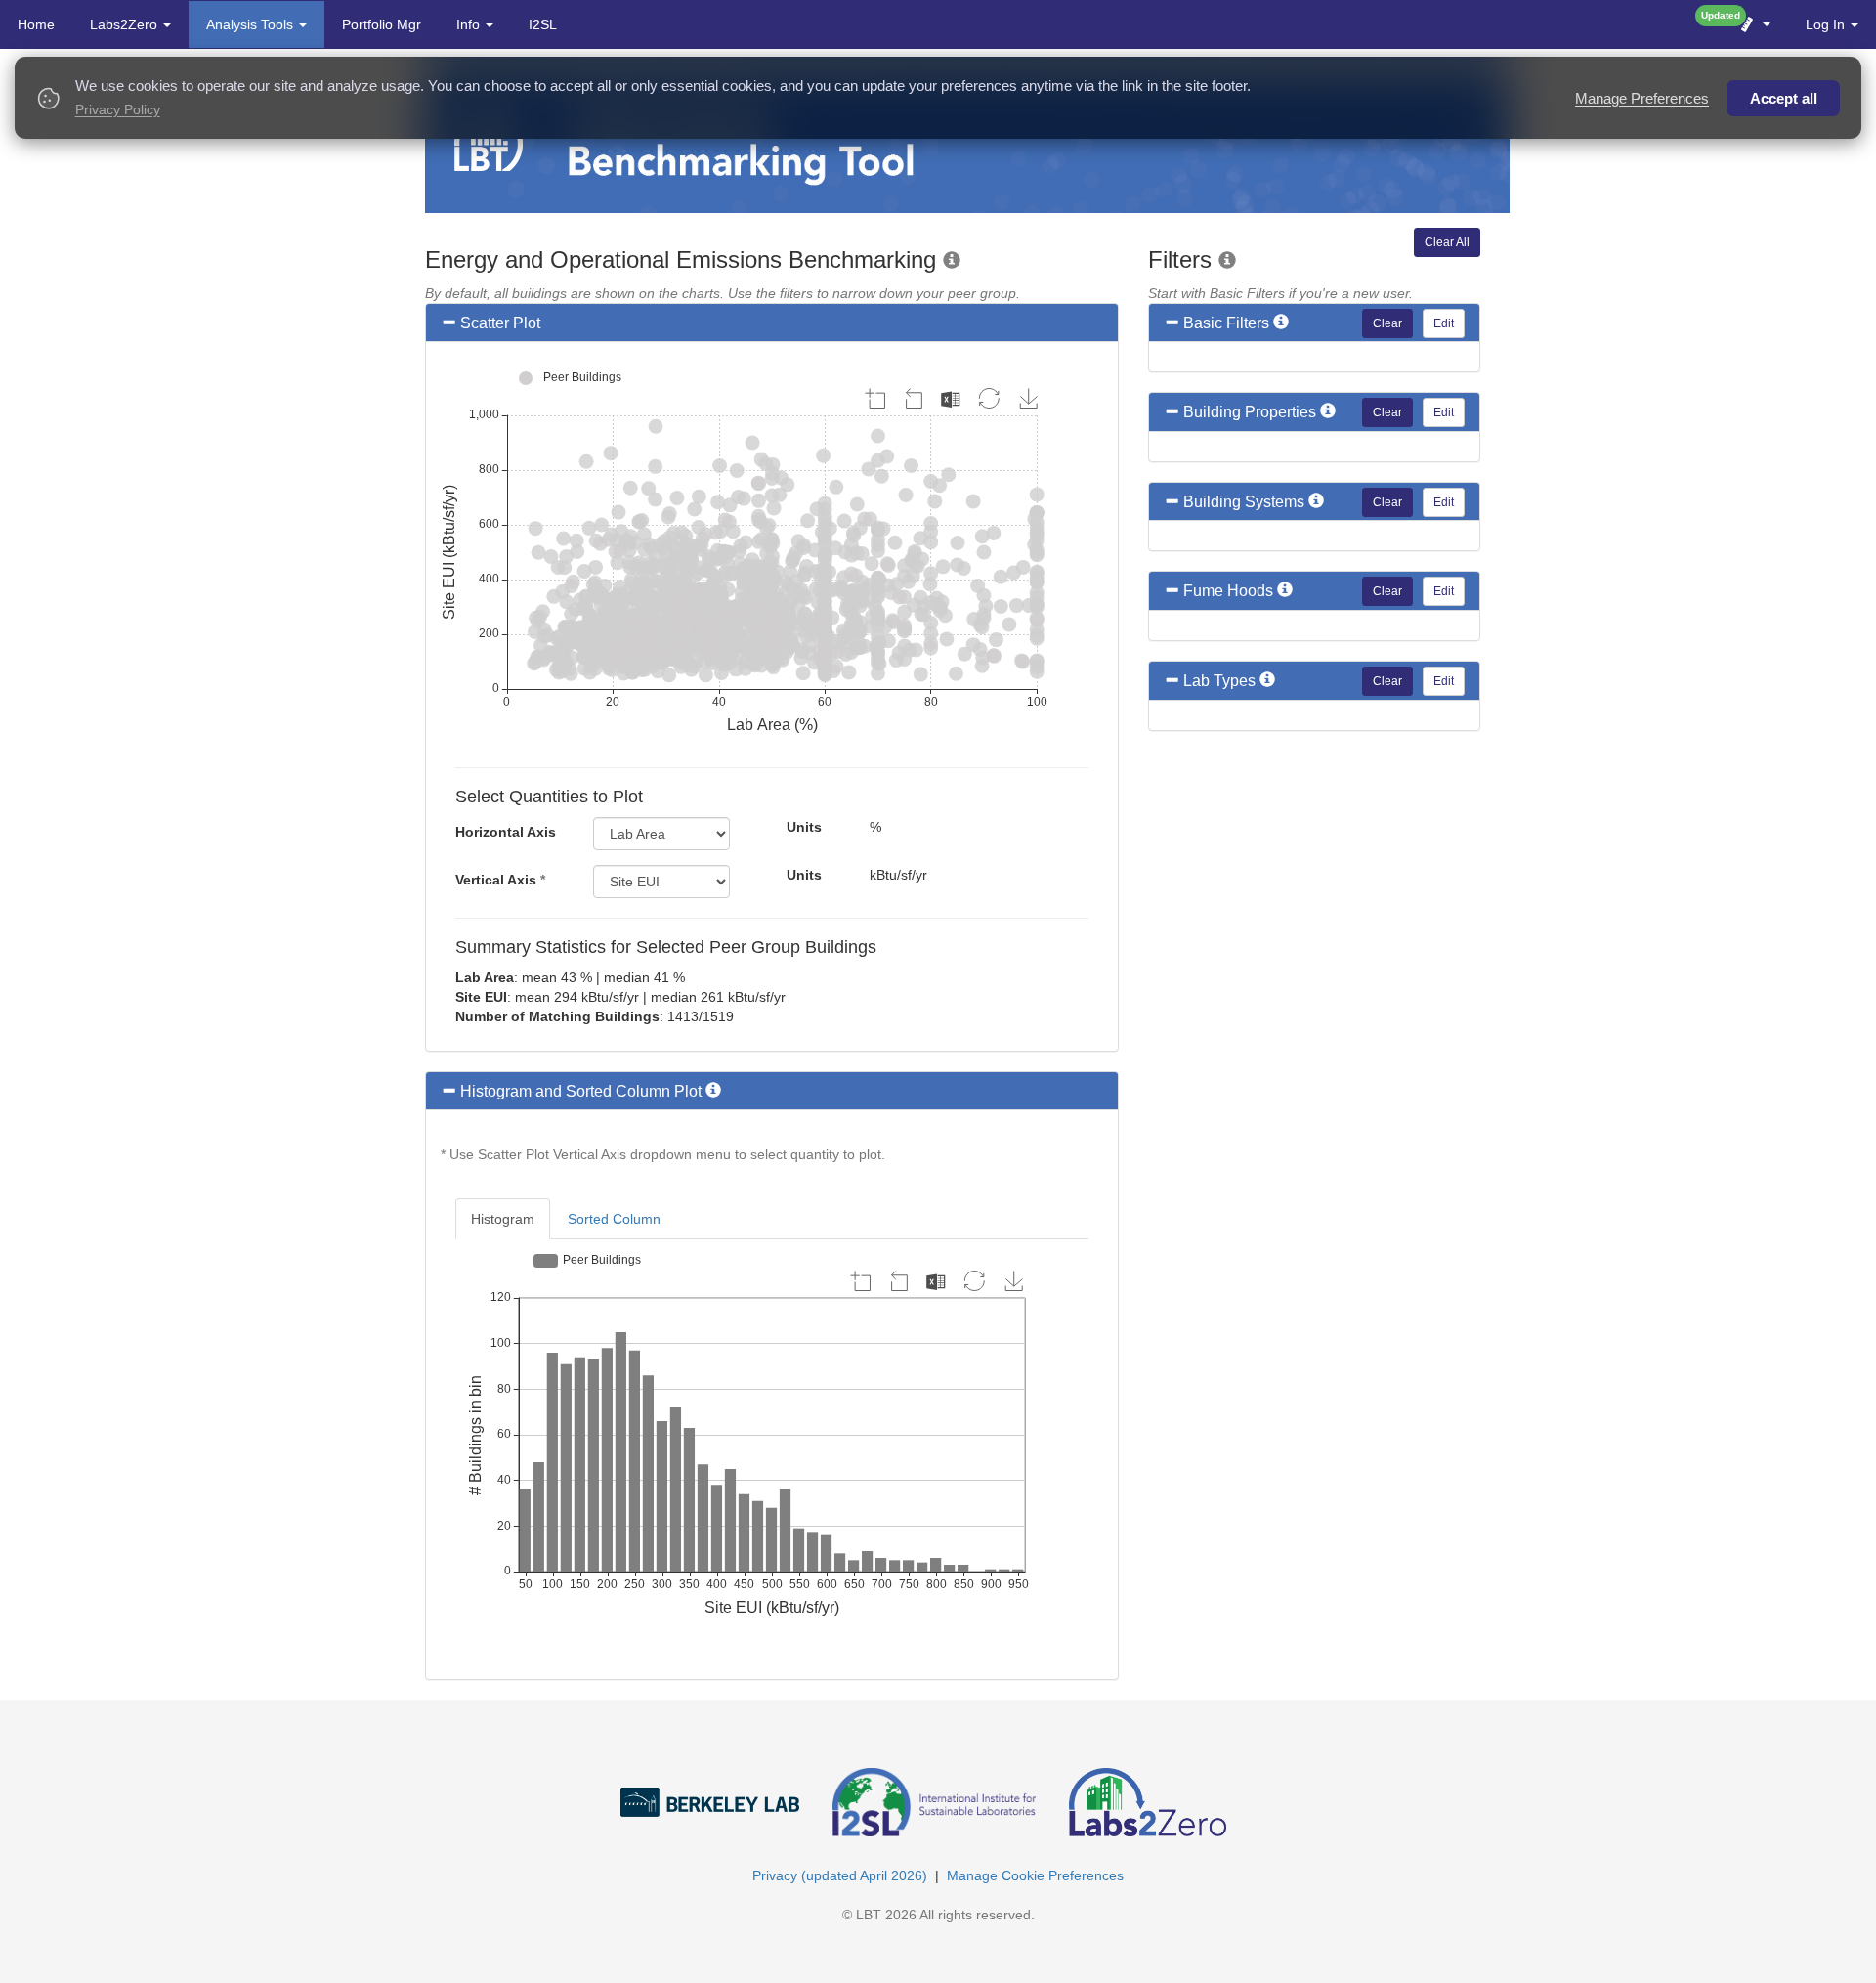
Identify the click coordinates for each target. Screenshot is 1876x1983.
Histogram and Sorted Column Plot (581, 1091)
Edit (1444, 323)
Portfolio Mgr (382, 24)
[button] (1754, 24)
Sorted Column (614, 1219)
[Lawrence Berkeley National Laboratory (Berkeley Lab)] (725, 1787)
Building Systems (1244, 502)
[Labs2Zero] (1162, 1787)
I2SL (543, 24)
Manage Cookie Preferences (1035, 1875)
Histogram (503, 1219)
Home (36, 24)
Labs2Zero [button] (126, 24)
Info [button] (470, 24)
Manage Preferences (1642, 98)
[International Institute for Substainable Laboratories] (949, 1787)
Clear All (1447, 242)
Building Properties (1250, 412)
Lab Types (1219, 681)
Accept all (1784, 98)
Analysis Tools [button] (252, 24)
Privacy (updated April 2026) (840, 1875)
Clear (1387, 323)
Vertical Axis (500, 880)
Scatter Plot (500, 323)
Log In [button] (1827, 24)
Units (804, 827)
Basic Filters (1226, 323)
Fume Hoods (1228, 591)
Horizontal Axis (506, 832)
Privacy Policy (118, 110)
